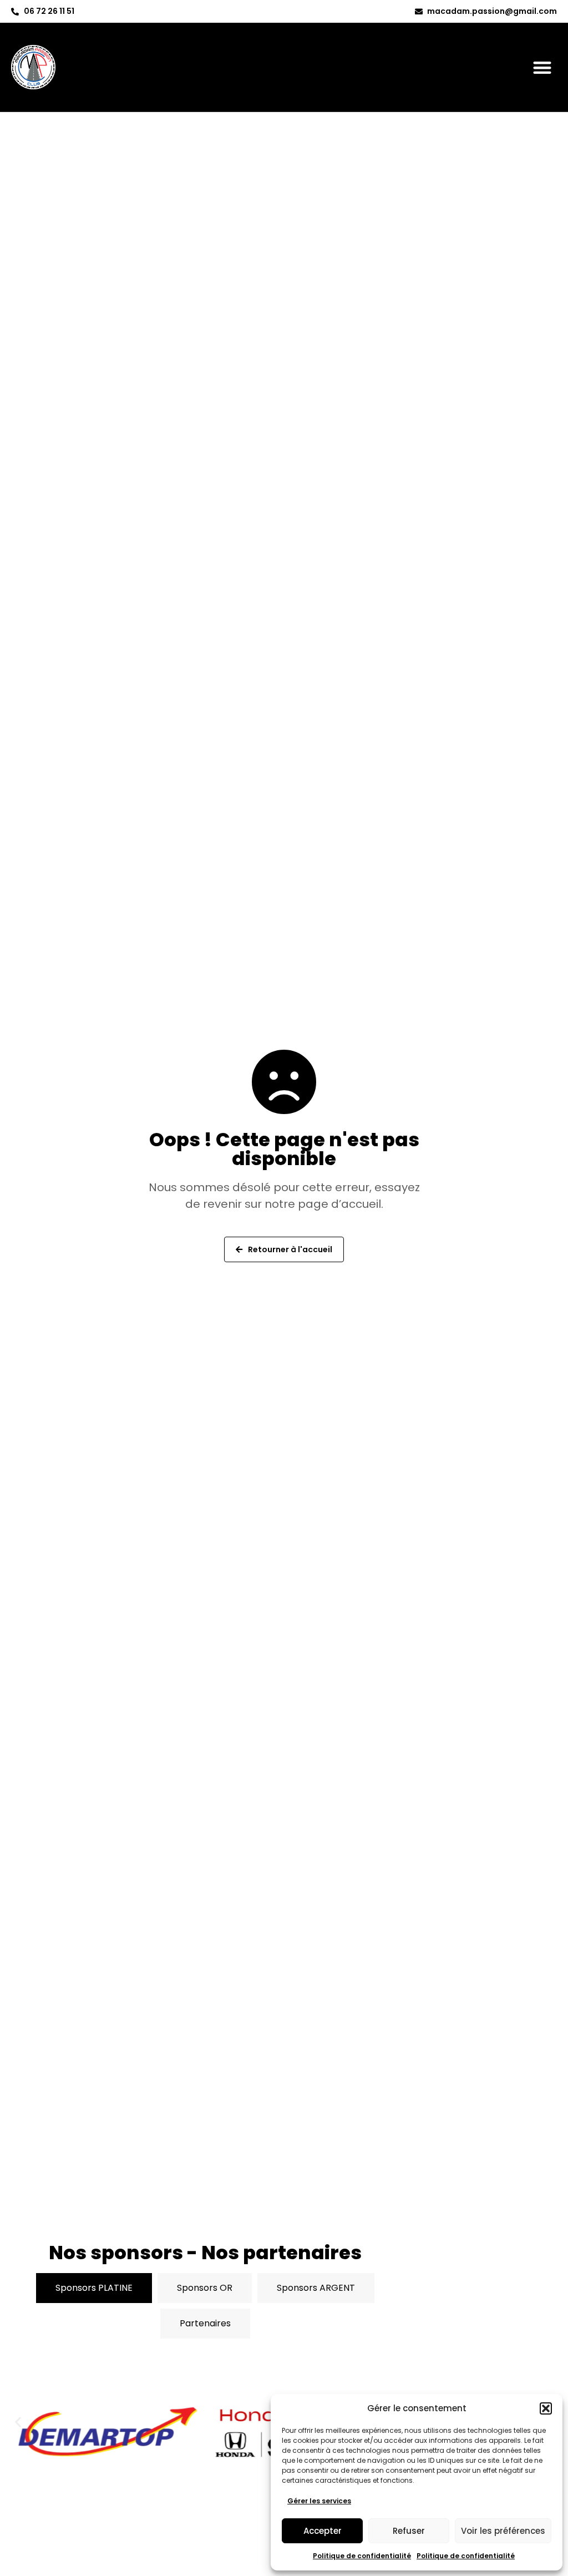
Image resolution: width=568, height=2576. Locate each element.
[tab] (94, 2288)
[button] (546, 2408)
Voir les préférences (503, 2531)
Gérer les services (319, 2501)
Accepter (323, 2531)
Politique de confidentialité (362, 2556)
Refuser (409, 2531)
